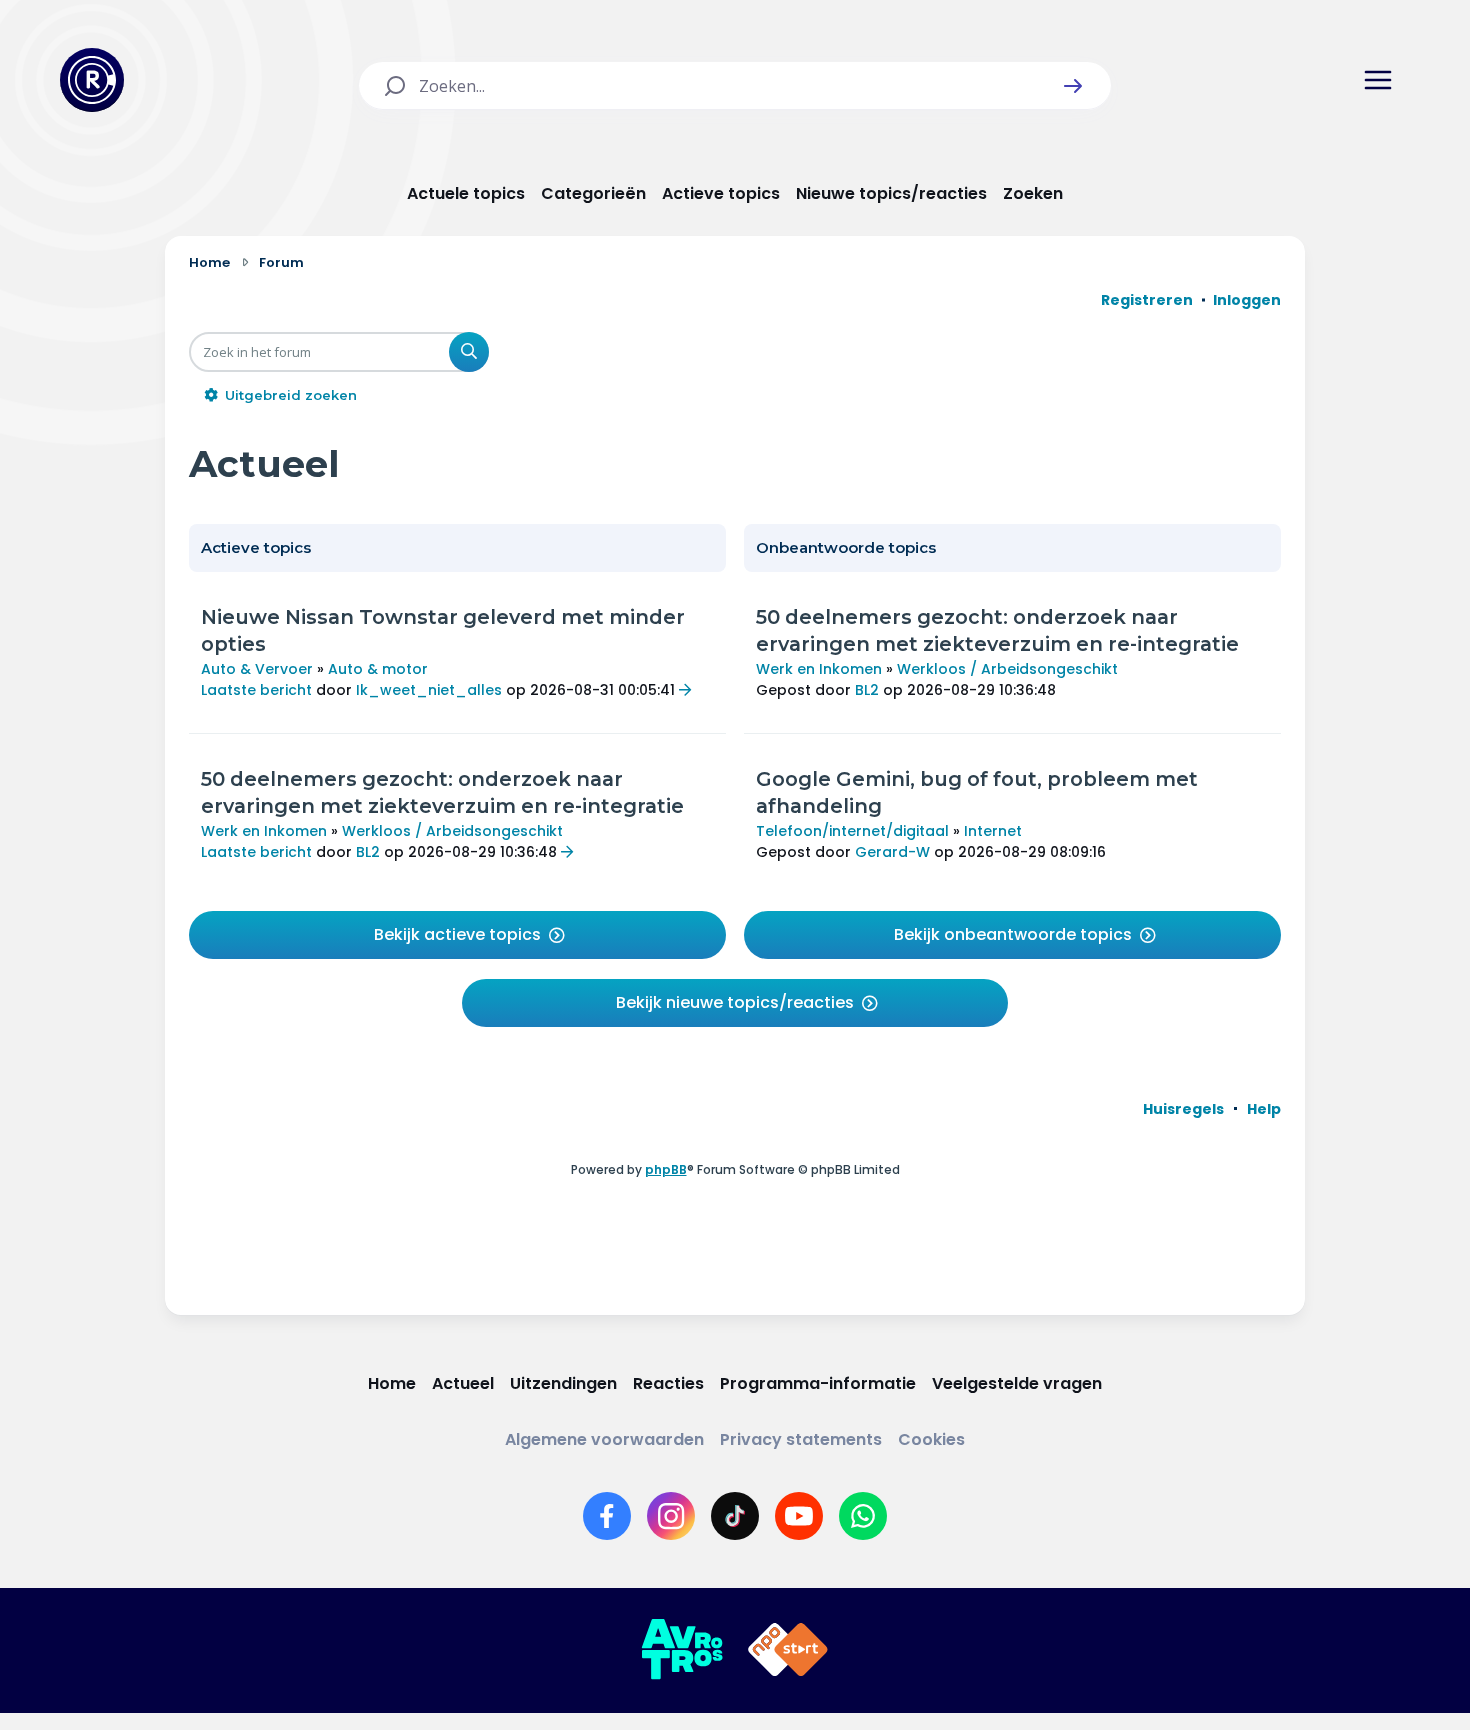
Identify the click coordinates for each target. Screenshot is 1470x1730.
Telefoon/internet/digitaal (852, 831)
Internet (993, 831)
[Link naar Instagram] (671, 1516)
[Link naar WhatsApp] (863, 1516)
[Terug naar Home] (92, 80)
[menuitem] (1183, 1109)
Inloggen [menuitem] (1247, 300)
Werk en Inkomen (264, 831)
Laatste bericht (256, 690)
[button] (1073, 86)
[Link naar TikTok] (735, 1516)
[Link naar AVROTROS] (682, 1650)
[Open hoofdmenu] (1378, 80)
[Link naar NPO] (788, 1650)
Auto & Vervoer (257, 669)
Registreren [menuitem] (1147, 300)
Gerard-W (892, 852)
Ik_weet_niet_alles (429, 690)
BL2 (368, 852)
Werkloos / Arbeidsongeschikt (452, 831)
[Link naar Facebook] (607, 1516)
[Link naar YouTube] (799, 1516)
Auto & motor (378, 669)
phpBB (666, 1169)
